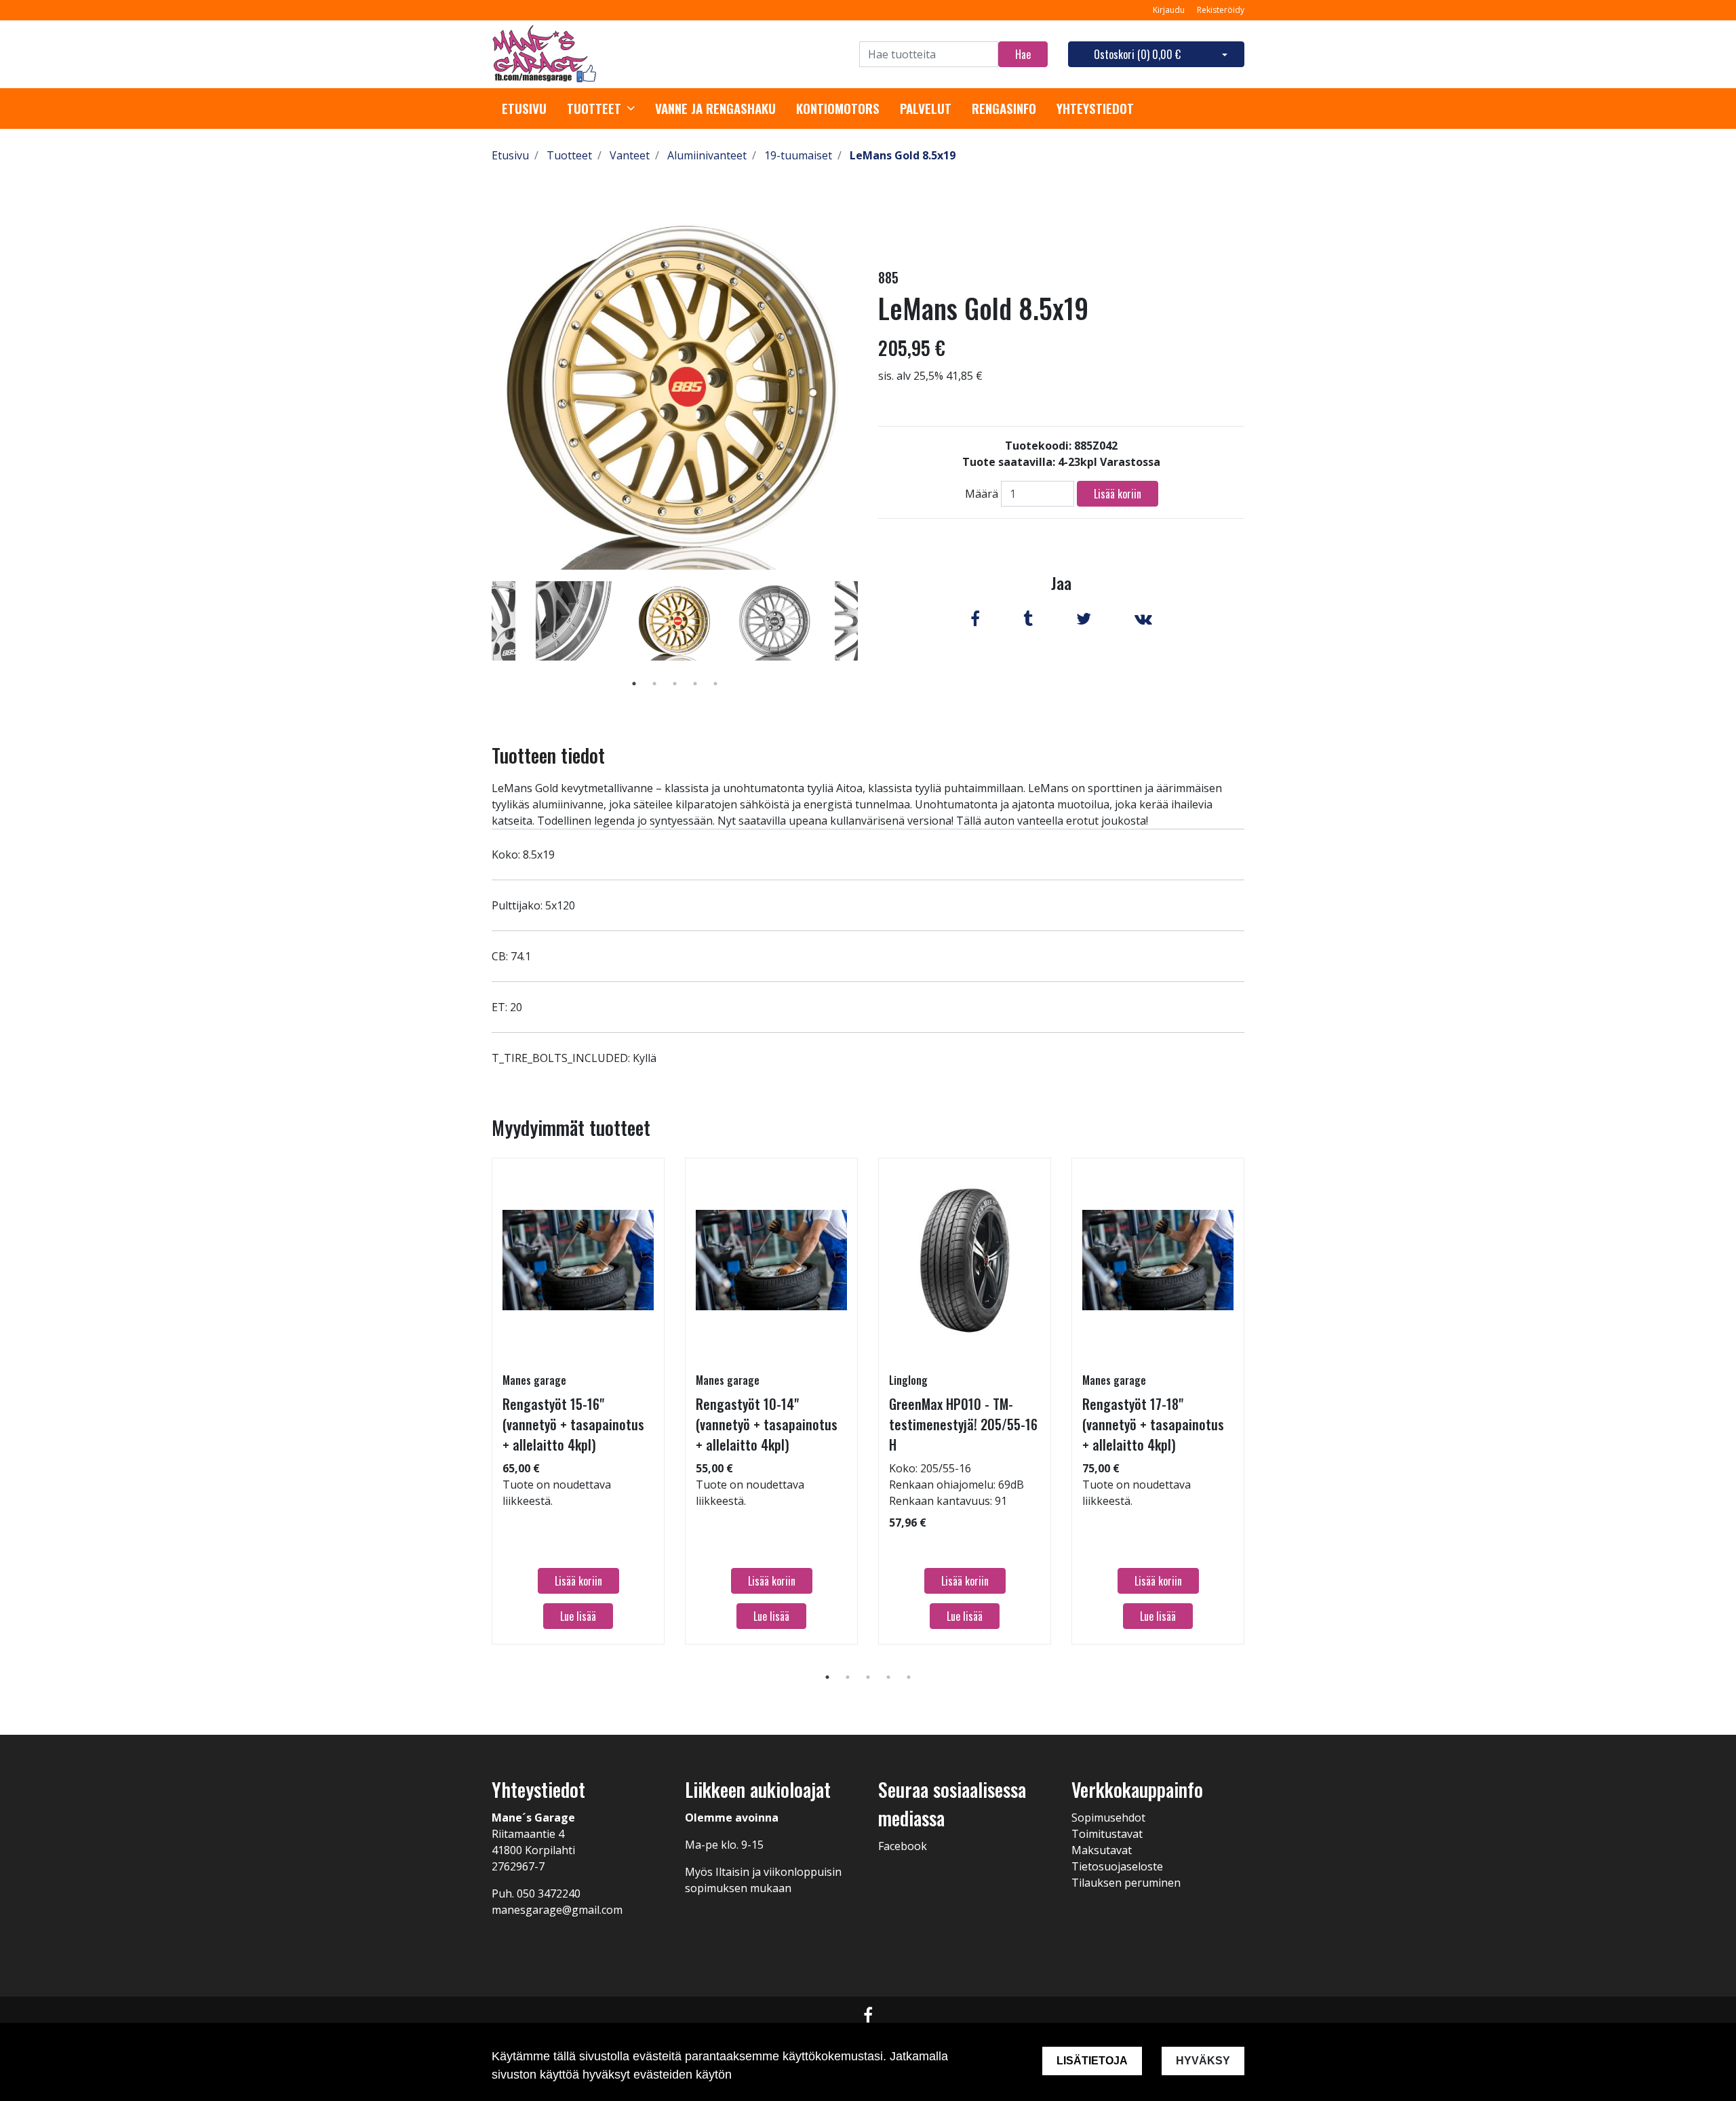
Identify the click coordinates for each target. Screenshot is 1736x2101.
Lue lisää (578, 1616)
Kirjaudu (1170, 10)
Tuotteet (594, 109)
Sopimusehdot (1108, 1818)
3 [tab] (675, 684)
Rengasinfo (1004, 109)
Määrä (982, 494)
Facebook (903, 1846)
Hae (1023, 54)
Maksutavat (1102, 1850)
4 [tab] (695, 684)
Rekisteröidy (1221, 10)
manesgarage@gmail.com (557, 1910)
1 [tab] (634, 684)
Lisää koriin (1118, 494)
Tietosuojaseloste (1117, 1866)
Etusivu (524, 109)
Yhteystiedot (1095, 109)
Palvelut (926, 109)
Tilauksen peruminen (1126, 1883)
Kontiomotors (838, 109)
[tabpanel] (675, 621)
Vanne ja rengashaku (715, 109)
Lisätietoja (1092, 2061)
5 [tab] (715, 684)
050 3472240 (549, 1893)
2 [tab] (654, 684)
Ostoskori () (1137, 54)
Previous (481, 640)
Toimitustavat (1107, 1834)
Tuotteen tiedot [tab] (548, 755)
